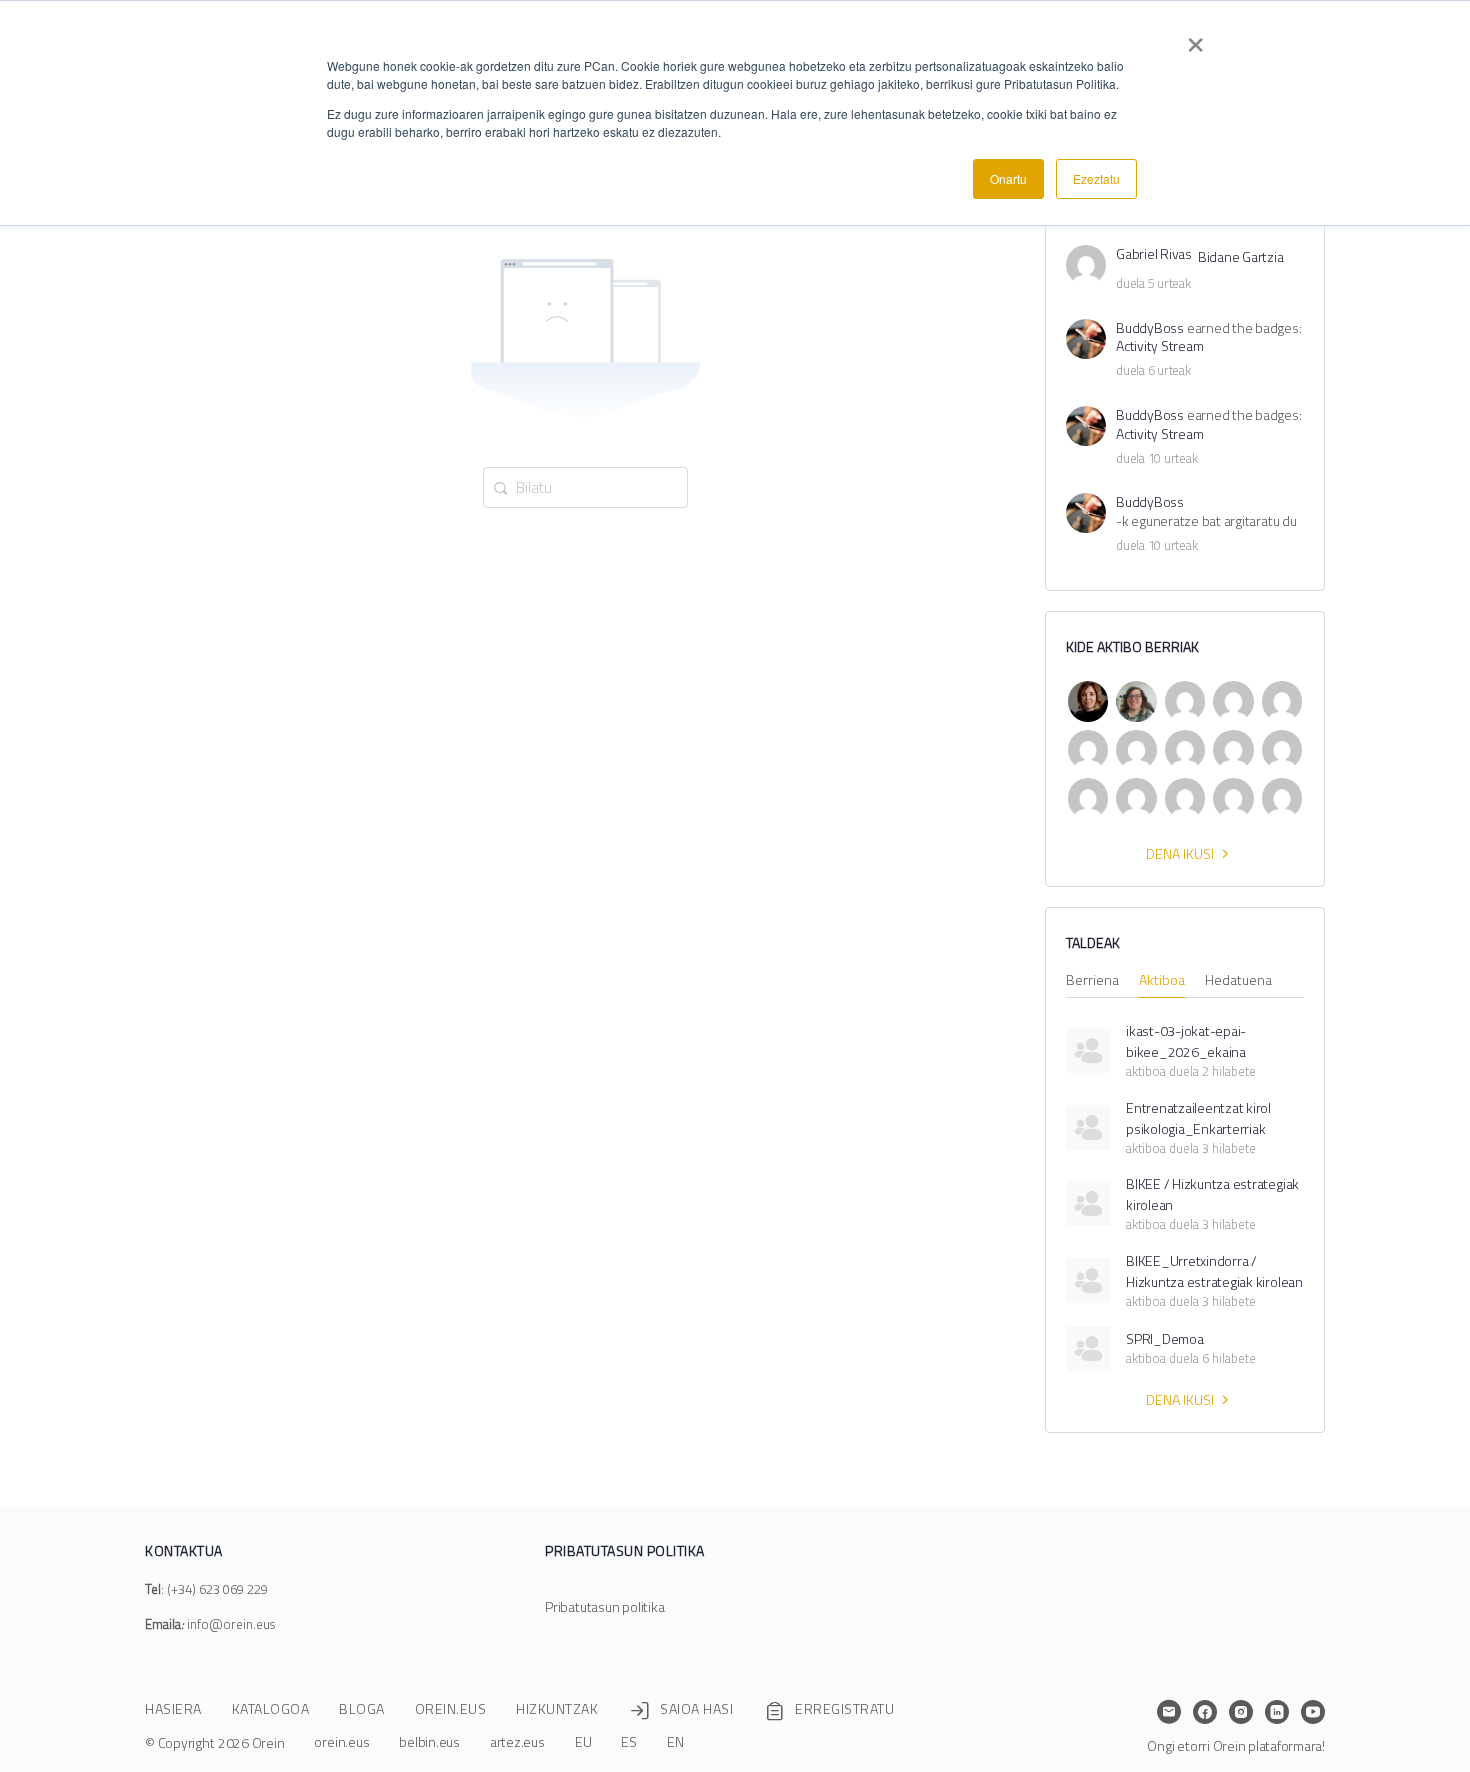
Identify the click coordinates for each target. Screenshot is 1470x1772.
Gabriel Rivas (1154, 254)
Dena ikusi (1180, 853)
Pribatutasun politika (605, 1606)
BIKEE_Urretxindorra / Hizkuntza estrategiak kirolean (1214, 1271)
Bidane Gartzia (1241, 257)
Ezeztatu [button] (1096, 178)
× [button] (1195, 38)
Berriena (1092, 981)
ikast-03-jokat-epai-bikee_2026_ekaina (1186, 1041)
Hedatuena (1238, 981)
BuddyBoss (1150, 328)
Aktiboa (1162, 981)
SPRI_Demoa (1165, 1338)
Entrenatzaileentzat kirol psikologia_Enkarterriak (1198, 1118)
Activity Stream (1159, 346)
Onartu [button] (1008, 178)
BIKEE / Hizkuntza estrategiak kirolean (1212, 1194)
